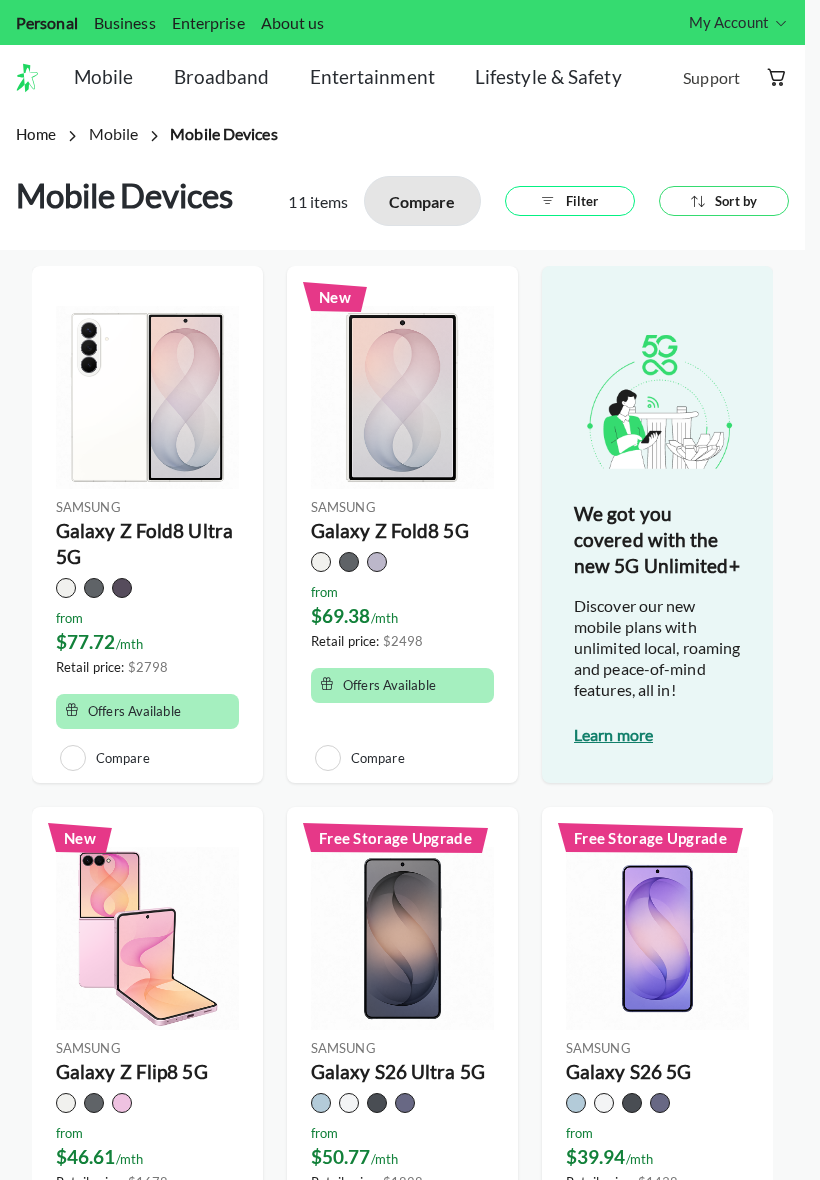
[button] (35, 78)
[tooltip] (739, 22)
